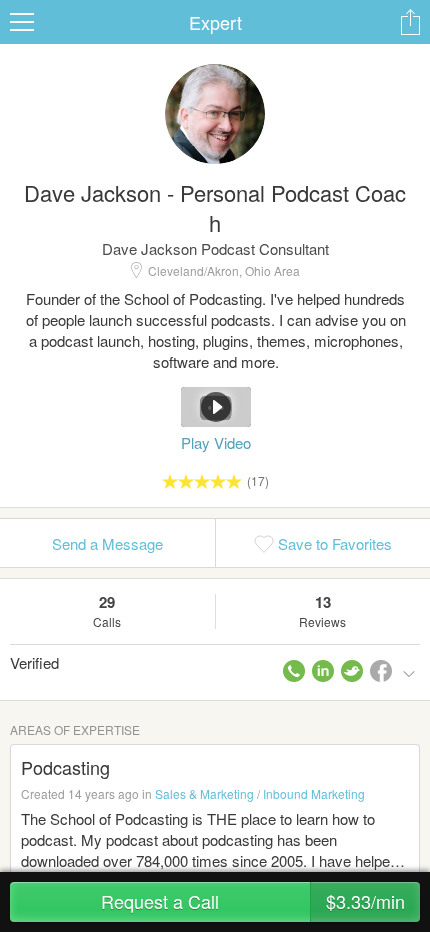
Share (410, 22)
